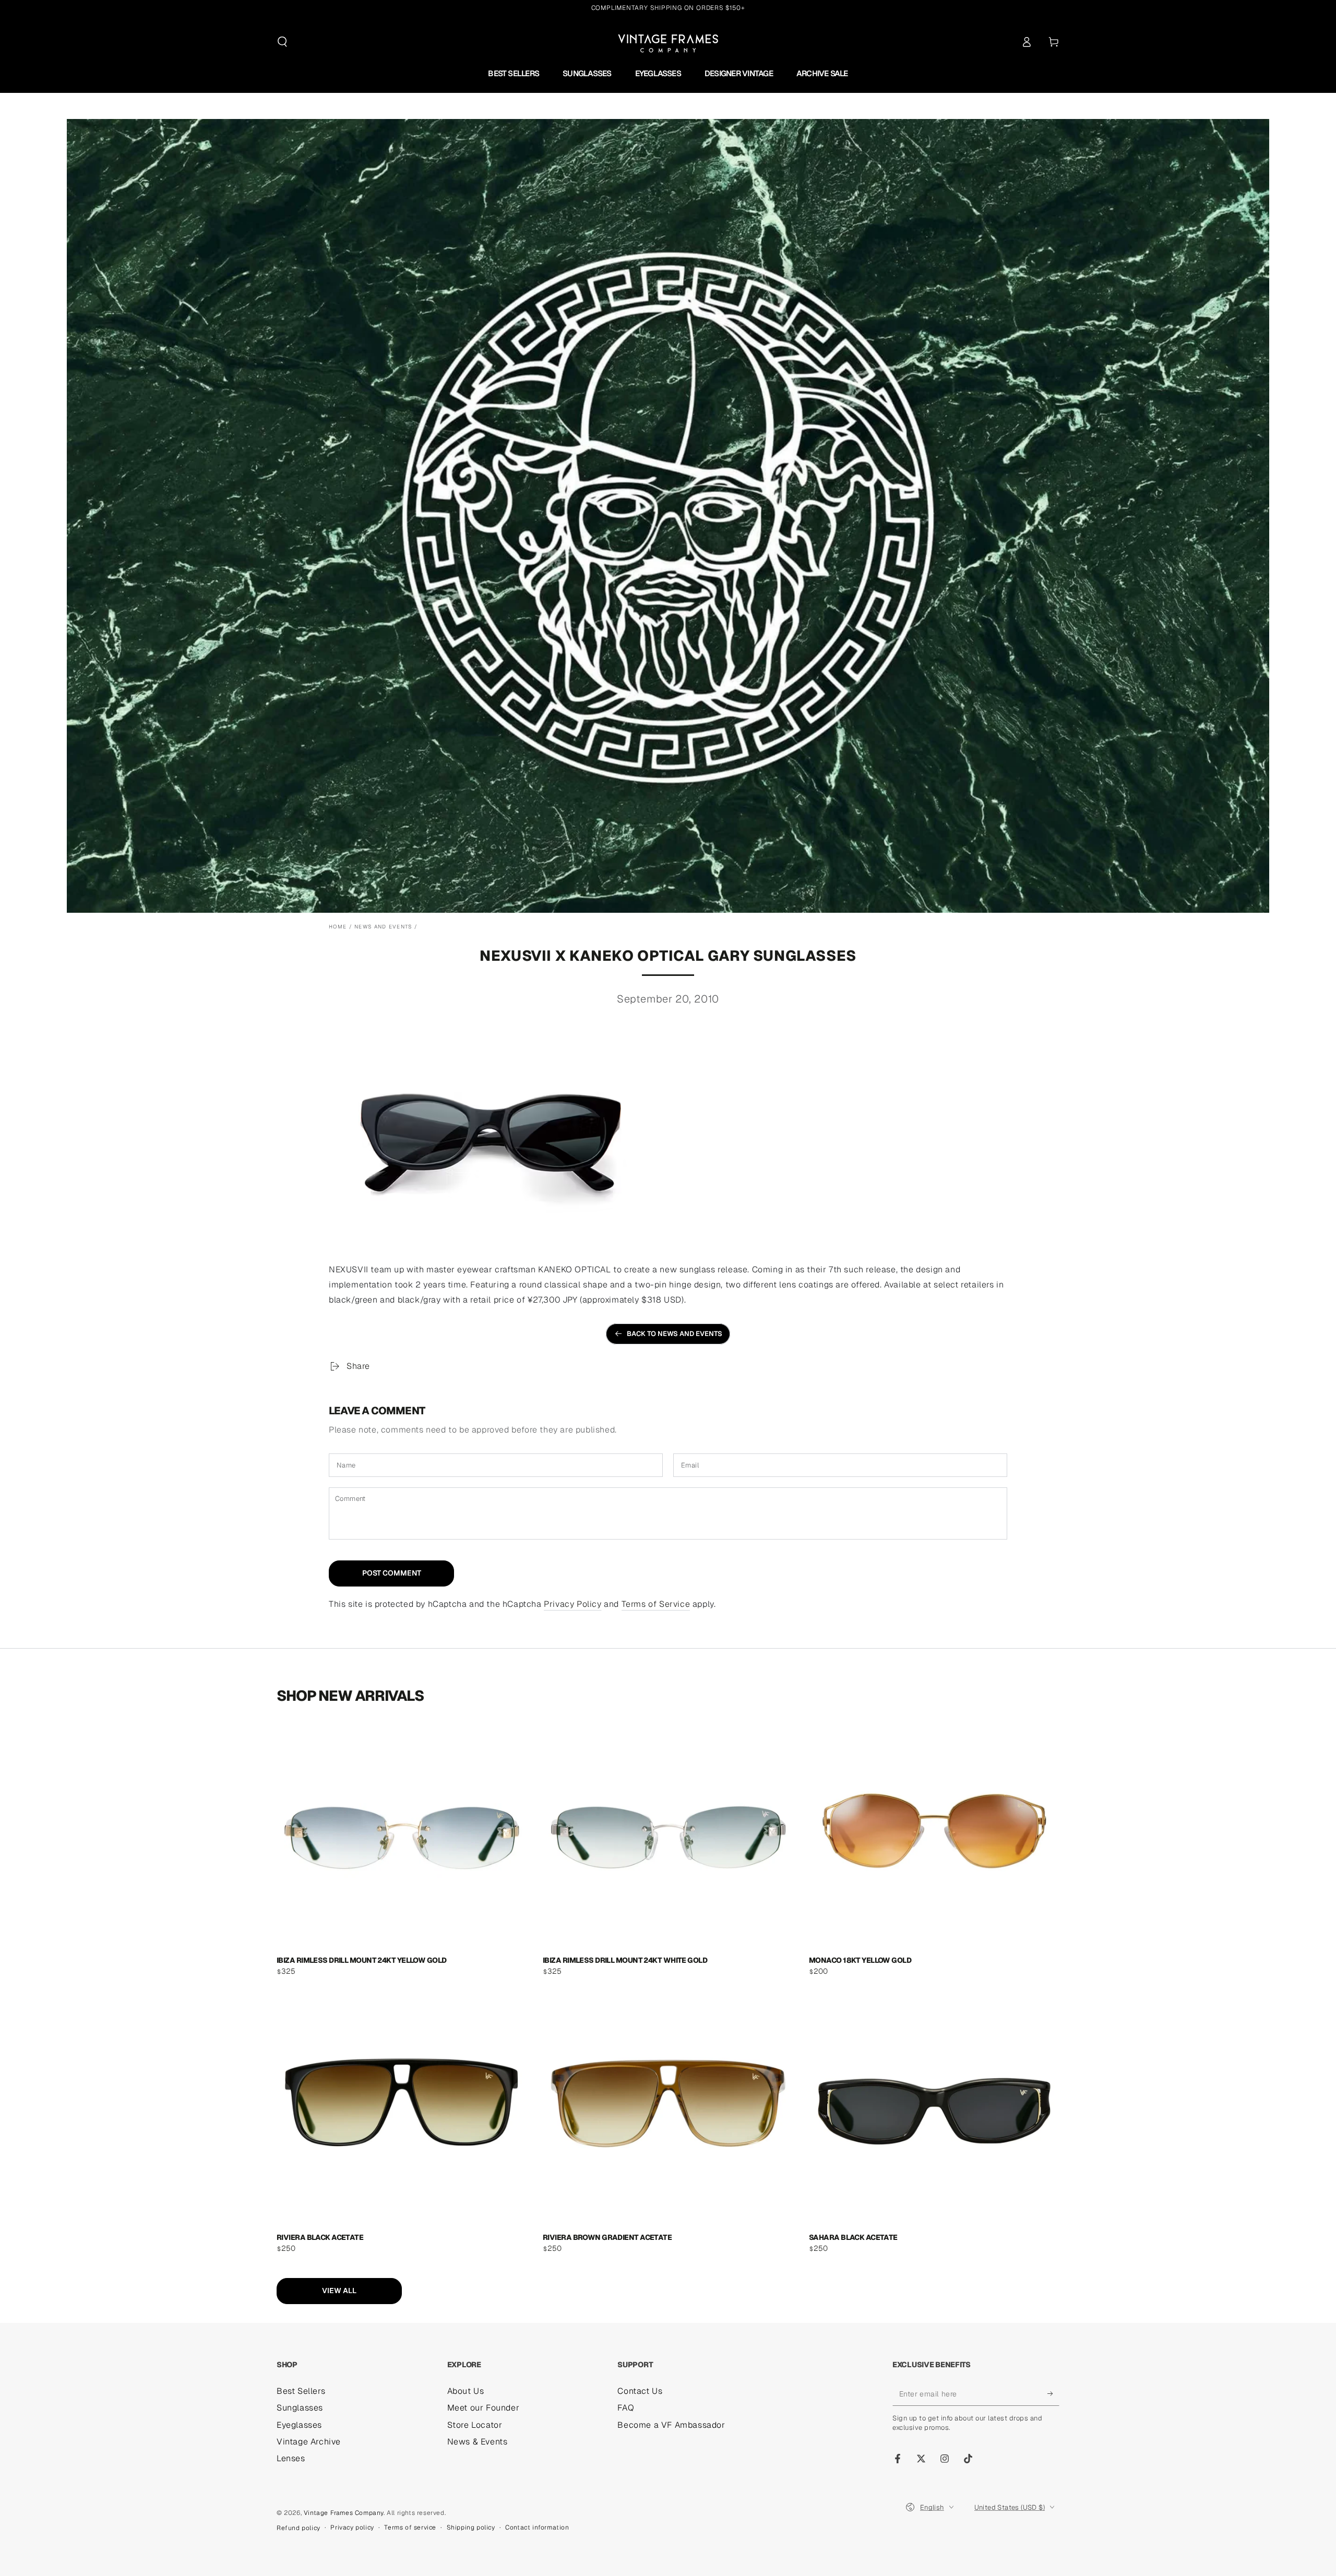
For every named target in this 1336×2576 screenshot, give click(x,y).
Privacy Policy (572, 1604)
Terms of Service (656, 1604)
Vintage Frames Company (344, 2513)
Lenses (291, 2458)
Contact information (537, 2527)
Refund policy (299, 2528)
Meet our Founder (484, 2408)
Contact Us (640, 2391)
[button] (282, 42)
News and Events (383, 927)
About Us (466, 2391)
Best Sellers (301, 2391)
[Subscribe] (1053, 2394)
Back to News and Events (675, 1334)
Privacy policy (352, 2527)
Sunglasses (300, 2408)
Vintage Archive (309, 2442)
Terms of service (410, 2527)
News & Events (478, 2442)
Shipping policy (471, 2527)
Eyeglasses (299, 2425)
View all (339, 2291)
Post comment (392, 1573)
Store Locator (475, 2425)
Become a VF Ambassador (671, 2425)
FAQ (626, 2408)
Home (338, 927)
